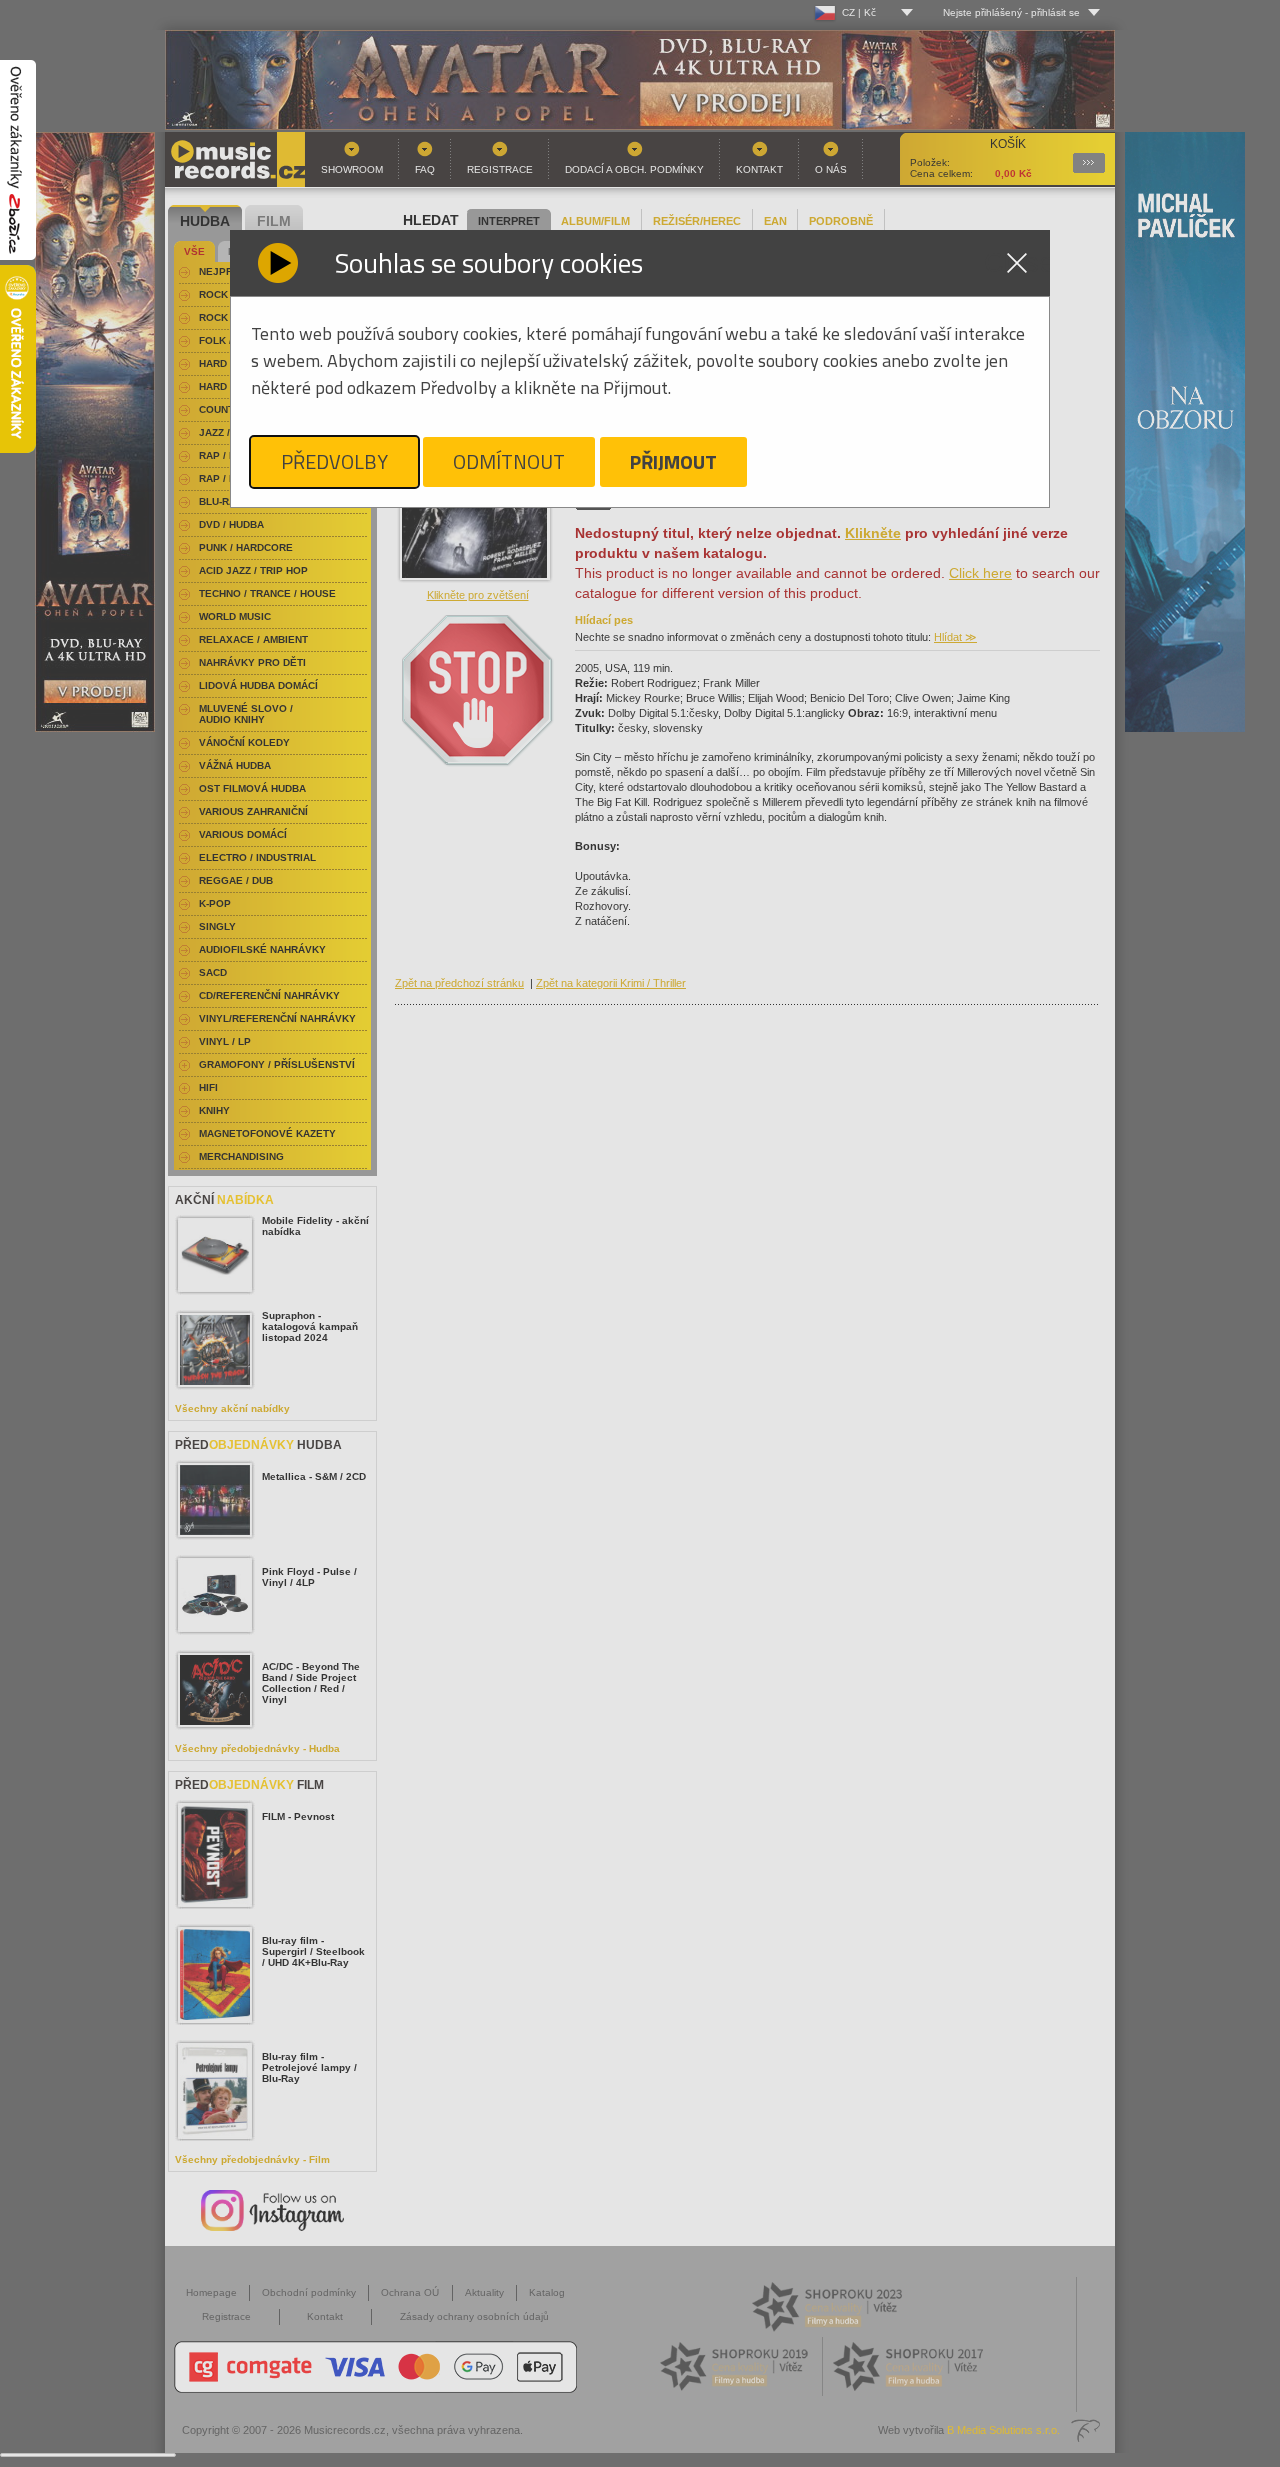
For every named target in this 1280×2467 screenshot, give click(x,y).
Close (1017, 263)
